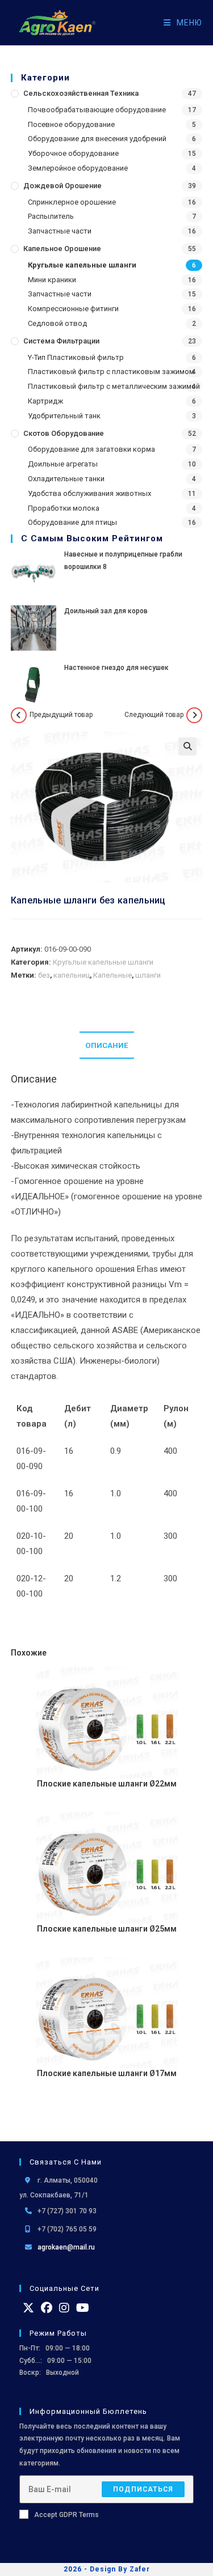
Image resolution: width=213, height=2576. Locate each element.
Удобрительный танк (64, 416)
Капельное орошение (62, 249)
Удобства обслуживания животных (89, 493)
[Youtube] (83, 2308)
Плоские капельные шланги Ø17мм (107, 2073)
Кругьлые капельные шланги (82, 265)
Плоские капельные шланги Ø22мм (107, 1784)
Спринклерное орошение (72, 202)
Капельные (112, 975)
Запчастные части (60, 231)
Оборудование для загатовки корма (91, 449)
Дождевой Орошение (62, 186)
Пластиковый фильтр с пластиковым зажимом (111, 372)
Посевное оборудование (71, 124)
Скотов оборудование (64, 433)
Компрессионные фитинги (73, 309)
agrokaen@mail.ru (66, 2247)
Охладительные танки (66, 479)
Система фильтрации (61, 341)
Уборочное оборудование (73, 153)
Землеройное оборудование (78, 168)
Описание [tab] (107, 1045)
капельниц (72, 975)
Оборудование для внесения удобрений (97, 139)
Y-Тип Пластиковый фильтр (76, 357)
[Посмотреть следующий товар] (194, 715)
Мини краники (52, 280)
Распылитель (51, 216)
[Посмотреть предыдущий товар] (19, 715)
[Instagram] (64, 2308)
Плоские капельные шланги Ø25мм (107, 1929)
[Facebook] (47, 2308)
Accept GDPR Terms (66, 2515)
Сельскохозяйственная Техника (81, 93)
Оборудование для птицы (72, 522)
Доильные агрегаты (63, 464)
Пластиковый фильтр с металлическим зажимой (114, 386)
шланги (148, 975)
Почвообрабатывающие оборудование (97, 110)
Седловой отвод (57, 323)
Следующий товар (154, 715)
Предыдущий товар (61, 715)
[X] (28, 2308)
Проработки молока (64, 508)
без (44, 975)
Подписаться (143, 2489)
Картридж (45, 401)
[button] (187, 746)
